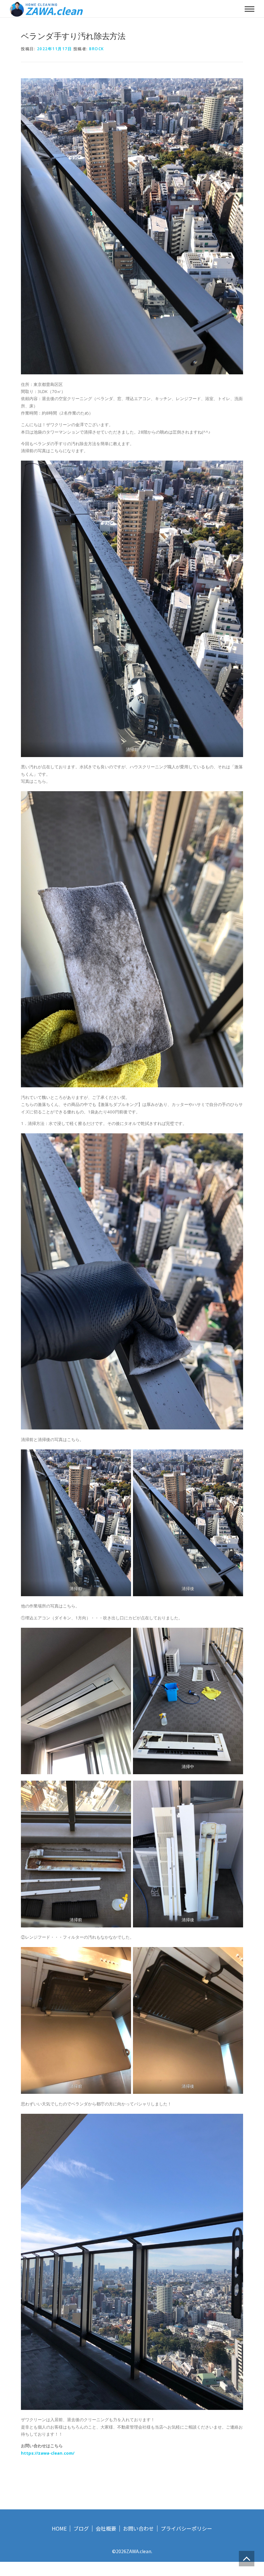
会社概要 (106, 2529)
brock (97, 49)
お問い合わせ (138, 2529)
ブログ (81, 2529)
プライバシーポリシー (186, 2529)
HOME (59, 2529)
